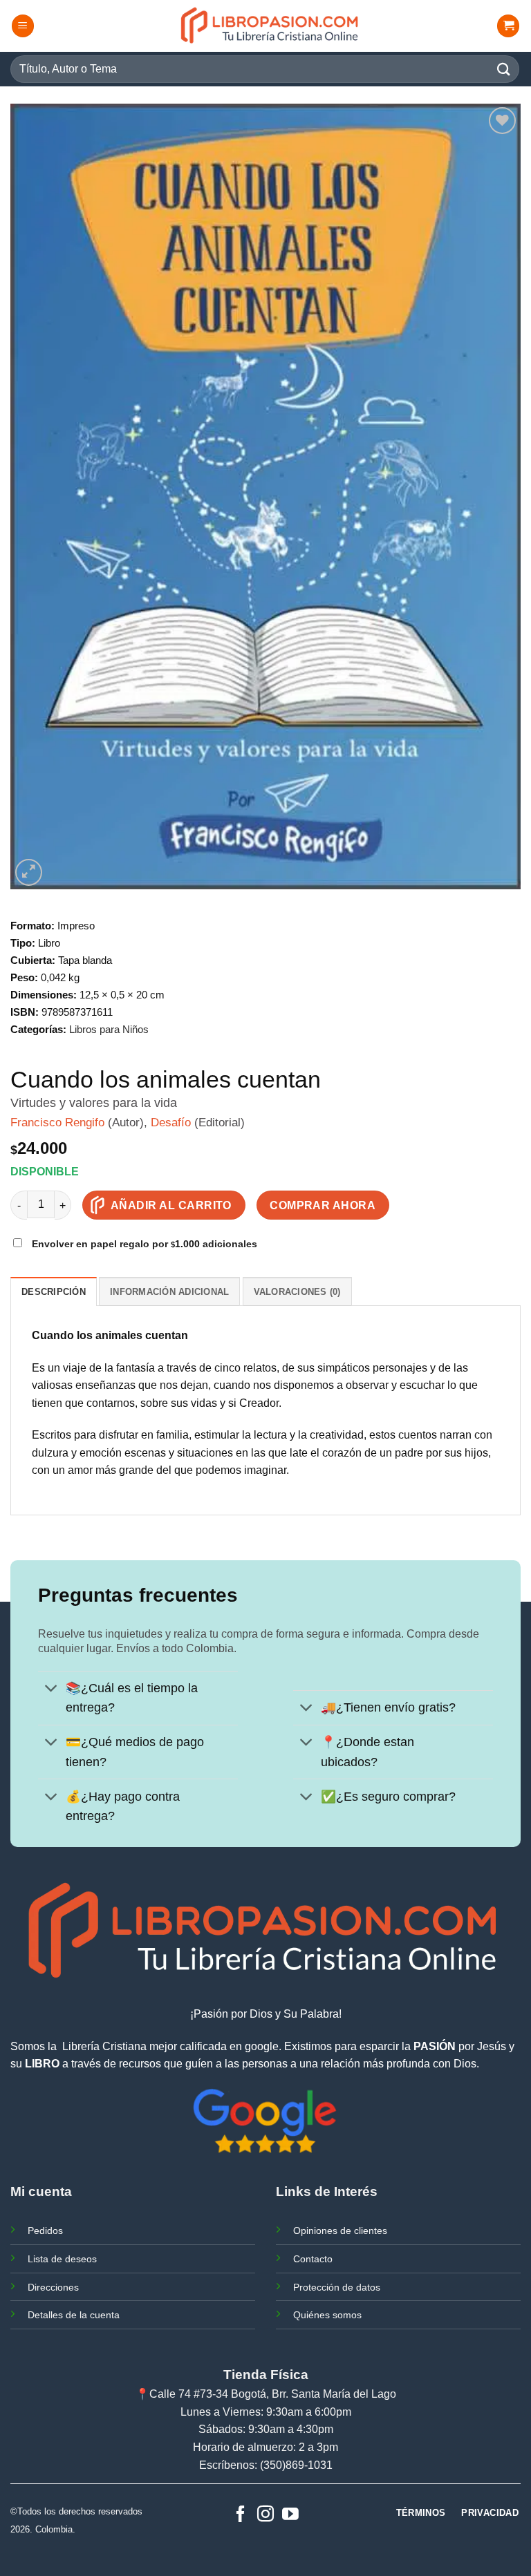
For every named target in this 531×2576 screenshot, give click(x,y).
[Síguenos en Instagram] (265, 2515)
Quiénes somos (327, 2315)
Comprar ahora (323, 1205)
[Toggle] (52, 1690)
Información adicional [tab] (169, 1292)
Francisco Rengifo (57, 1123)
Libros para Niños (109, 1029)
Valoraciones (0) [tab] (297, 1292)
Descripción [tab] (54, 1292)
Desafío (171, 1123)
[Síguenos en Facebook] (241, 2515)
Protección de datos (337, 2287)
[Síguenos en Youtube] (290, 2515)
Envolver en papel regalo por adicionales (143, 1244)
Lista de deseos (62, 2259)
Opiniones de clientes (340, 2231)
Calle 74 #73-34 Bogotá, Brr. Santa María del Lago (273, 2394)
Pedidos (45, 2231)
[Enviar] (504, 69)
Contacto (313, 2259)
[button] (23, 26)
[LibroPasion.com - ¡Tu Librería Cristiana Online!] (271, 26)
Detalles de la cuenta (74, 2315)
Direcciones (53, 2287)
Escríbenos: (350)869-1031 (266, 2465)
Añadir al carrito (171, 1205)
